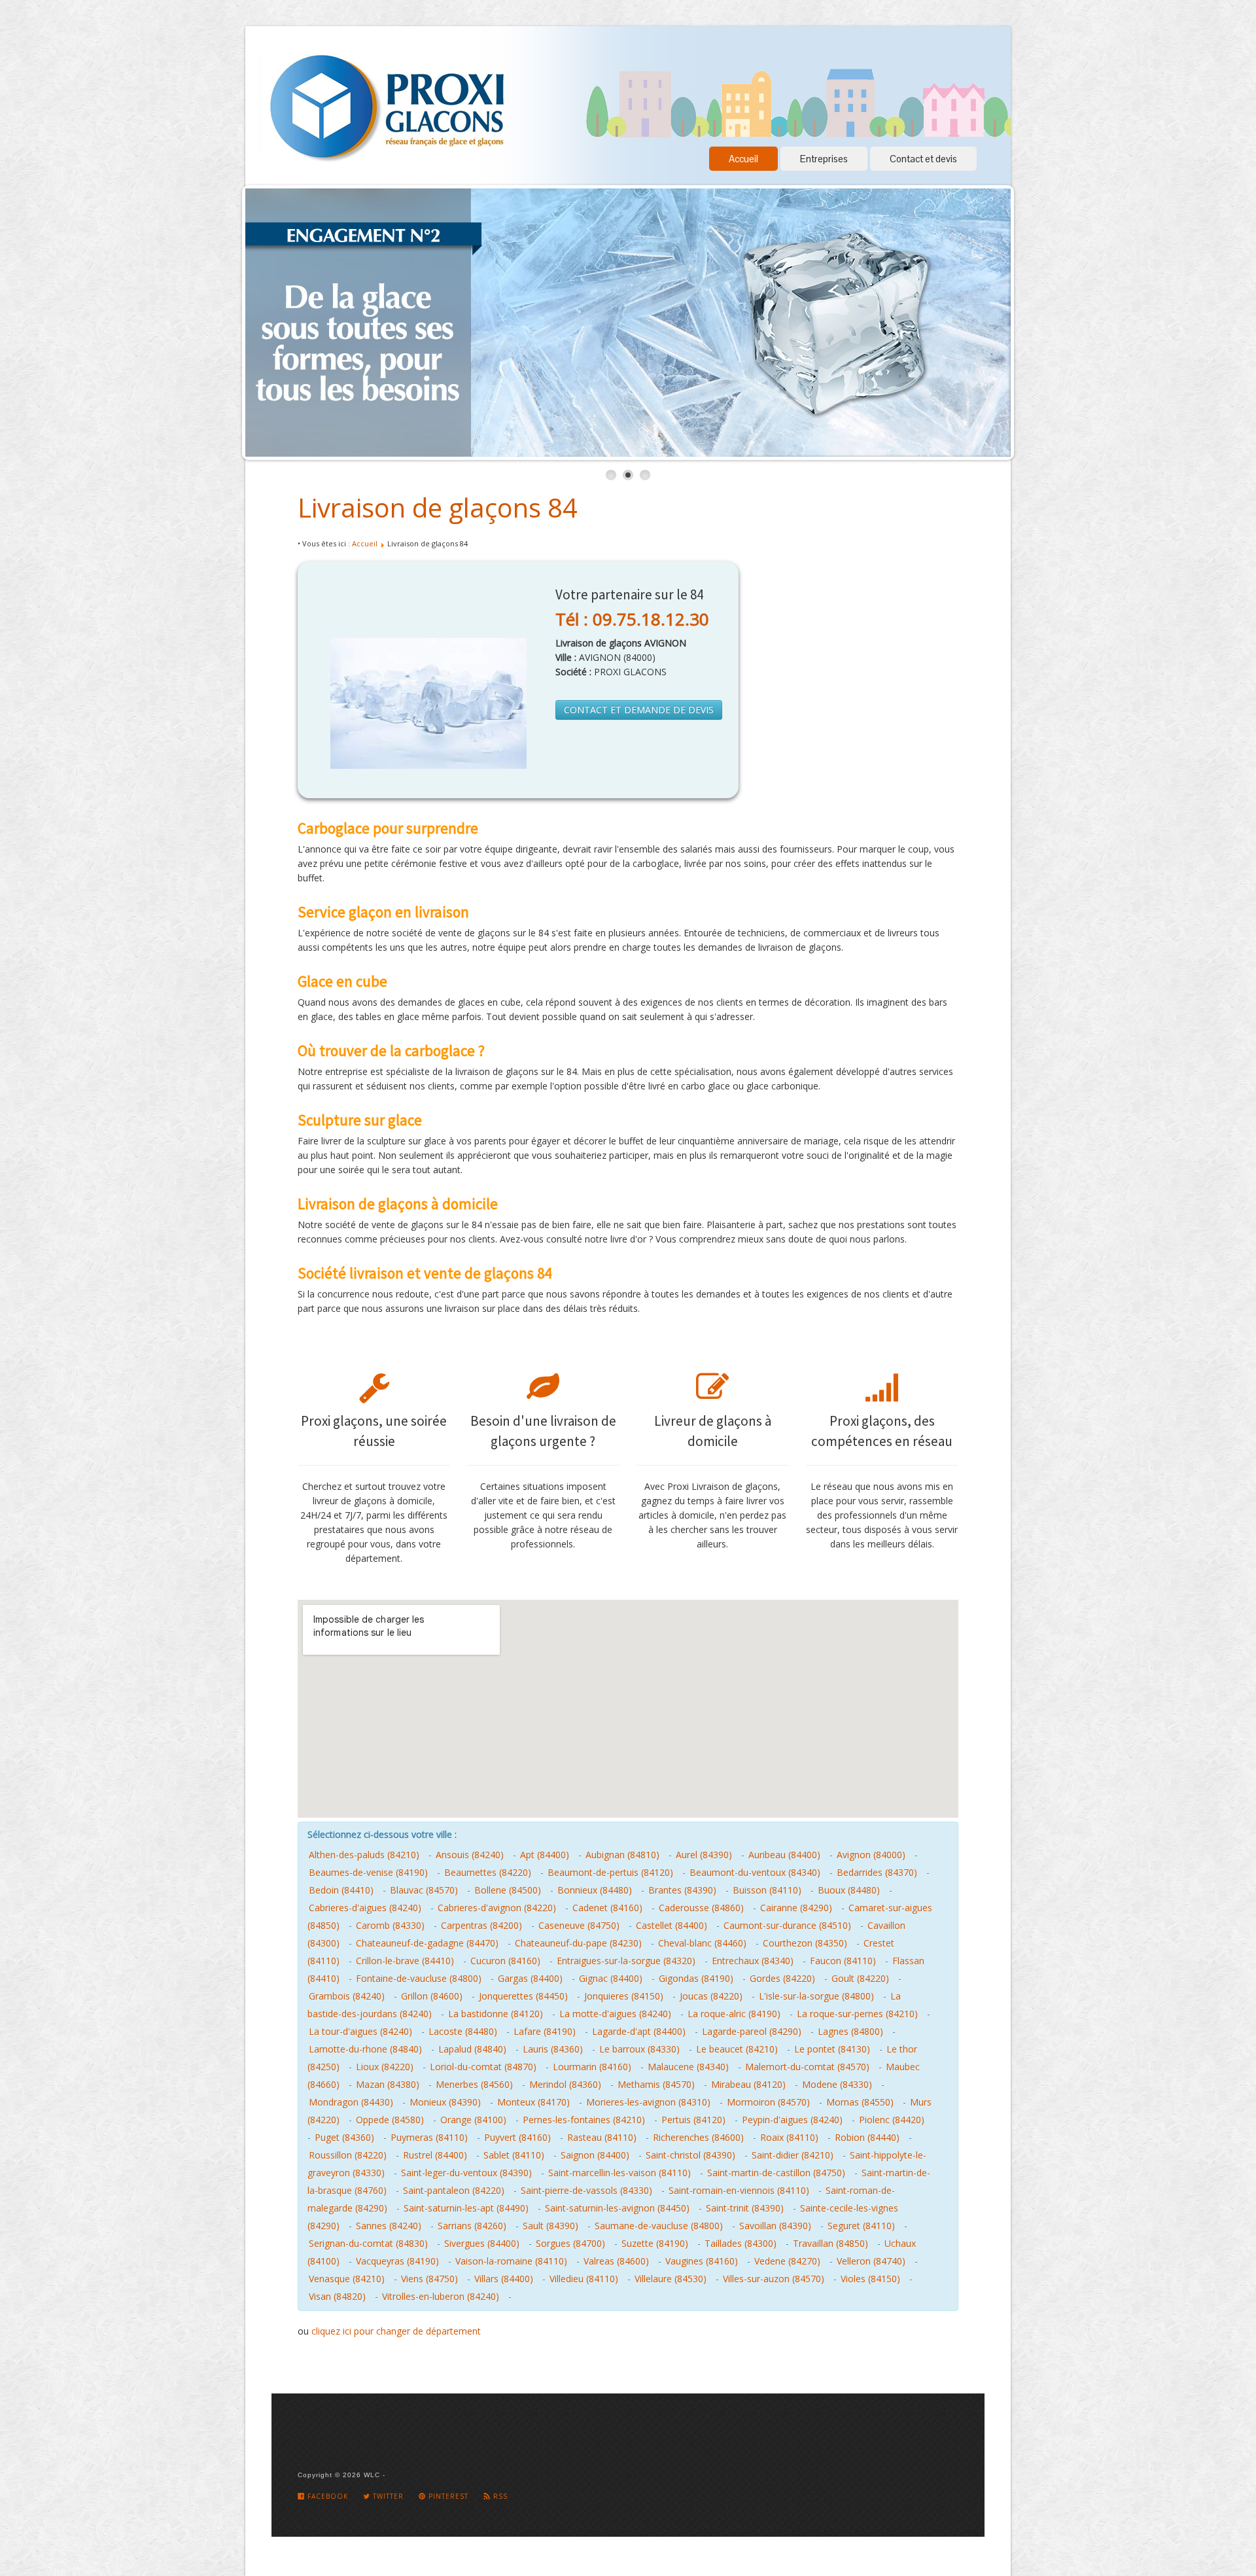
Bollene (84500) (508, 1890)
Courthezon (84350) (805, 1943)
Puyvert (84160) (517, 2137)
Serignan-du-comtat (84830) (368, 2243)
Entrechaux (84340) (753, 1961)
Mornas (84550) (860, 2102)
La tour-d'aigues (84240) (360, 2031)
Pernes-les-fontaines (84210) (584, 2120)
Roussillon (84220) (348, 2155)
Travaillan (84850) (830, 2243)
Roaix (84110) (789, 2137)
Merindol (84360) (565, 2084)
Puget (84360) (344, 2137)
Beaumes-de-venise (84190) (368, 1872)
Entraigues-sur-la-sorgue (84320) (626, 1961)
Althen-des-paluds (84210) (364, 1855)
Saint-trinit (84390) (745, 2208)
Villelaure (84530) (671, 2279)
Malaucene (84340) (688, 2067)
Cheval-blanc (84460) (702, 1943)
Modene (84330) (837, 2084)
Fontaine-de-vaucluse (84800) (419, 1978)
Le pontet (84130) (832, 2049)
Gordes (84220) (782, 1978)
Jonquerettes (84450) (523, 1996)
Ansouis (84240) (470, 1855)
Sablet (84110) (514, 2155)
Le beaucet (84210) (737, 2049)
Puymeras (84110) (429, 2137)
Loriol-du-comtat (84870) (483, 2067)
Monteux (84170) (533, 2102)
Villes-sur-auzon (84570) (774, 2279)
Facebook (326, 2496)
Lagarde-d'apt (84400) (639, 2031)
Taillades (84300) (741, 2243)
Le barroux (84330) (639, 2049)
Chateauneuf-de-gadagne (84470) (427, 1943)
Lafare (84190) (545, 2031)
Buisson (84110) (767, 1890)
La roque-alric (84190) (734, 2014)
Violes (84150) (870, 2279)
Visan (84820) (337, 2296)
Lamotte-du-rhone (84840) (365, 2049)
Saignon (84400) (595, 2155)
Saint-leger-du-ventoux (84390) (466, 2173)
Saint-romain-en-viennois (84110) (739, 2190)
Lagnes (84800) (850, 2031)
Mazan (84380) (388, 2084)
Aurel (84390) (704, 1855)
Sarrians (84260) (472, 2226)
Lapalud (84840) (472, 2049)
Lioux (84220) (385, 2067)
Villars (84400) (504, 2279)
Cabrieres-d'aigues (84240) (365, 1908)
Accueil (743, 159)
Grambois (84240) (347, 1996)
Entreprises (824, 159)
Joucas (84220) (711, 1996)
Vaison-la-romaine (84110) (511, 2261)
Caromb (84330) (390, 1925)
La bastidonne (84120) (496, 2014)
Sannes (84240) (389, 2226)
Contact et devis (923, 159)
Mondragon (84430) (351, 2102)
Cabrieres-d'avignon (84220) (497, 1908)
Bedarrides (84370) (877, 1872)
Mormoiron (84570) (768, 2102)
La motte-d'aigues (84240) (615, 2014)
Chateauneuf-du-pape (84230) (578, 1943)
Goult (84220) (860, 1978)
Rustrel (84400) (435, 2155)
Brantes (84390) (682, 1890)
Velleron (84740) (871, 2261)
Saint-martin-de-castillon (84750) (776, 2173)
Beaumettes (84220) (488, 1872)
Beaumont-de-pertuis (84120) (610, 1872)
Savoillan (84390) (775, 2226)
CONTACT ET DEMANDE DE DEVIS (639, 710)
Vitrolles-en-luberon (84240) (441, 2296)
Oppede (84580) (390, 2120)
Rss (499, 2496)
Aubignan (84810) (622, 1855)
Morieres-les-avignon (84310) (648, 2102)
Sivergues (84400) (482, 2243)
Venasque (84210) (347, 2279)
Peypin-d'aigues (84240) (792, 2120)
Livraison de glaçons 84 (438, 507)
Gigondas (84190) (696, 1978)
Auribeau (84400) (784, 1855)
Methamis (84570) (656, 2084)
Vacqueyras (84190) (397, 2261)
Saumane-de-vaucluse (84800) (659, 2226)
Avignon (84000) (871, 1855)
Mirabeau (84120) (748, 2084)
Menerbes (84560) (474, 2084)
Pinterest (447, 2496)
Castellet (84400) (672, 1925)
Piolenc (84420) (892, 2120)
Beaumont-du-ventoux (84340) (755, 1872)
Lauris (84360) (553, 2049)
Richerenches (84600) (698, 2137)
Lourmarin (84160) (592, 2067)
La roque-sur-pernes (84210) (857, 2014)
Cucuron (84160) (505, 1961)
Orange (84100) (473, 2120)
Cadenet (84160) (607, 1908)
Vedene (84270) (787, 2261)
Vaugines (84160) (702, 2261)
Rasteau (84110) (602, 2137)
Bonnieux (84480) (595, 1890)
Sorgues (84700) (570, 2243)
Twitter (387, 2496)
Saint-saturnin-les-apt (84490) (466, 2208)
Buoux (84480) (849, 1890)
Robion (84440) (867, 2137)
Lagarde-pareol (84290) (752, 2031)
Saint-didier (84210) (793, 2155)
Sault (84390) (550, 2226)
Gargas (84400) (530, 1978)
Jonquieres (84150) (624, 1996)
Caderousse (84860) (701, 1908)
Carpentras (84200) (481, 1925)
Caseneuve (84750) (579, 1925)
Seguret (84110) (861, 2226)
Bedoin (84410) (341, 1890)
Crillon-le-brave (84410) (405, 1961)
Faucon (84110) (843, 1961)
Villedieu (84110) (584, 2279)
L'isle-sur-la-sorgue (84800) (816, 1996)
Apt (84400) (545, 1855)
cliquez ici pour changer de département (396, 2331)
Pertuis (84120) (693, 2120)
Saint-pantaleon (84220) (454, 2190)
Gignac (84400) (611, 1978)
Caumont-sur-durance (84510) (787, 1925)
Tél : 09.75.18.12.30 (632, 619)
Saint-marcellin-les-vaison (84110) (619, 2173)
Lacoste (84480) (463, 2031)
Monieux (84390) (445, 2102)
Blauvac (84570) (424, 1890)
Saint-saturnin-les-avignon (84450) (617, 2208)
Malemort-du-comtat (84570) (807, 2067)
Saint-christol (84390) (690, 2155)
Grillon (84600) (432, 1996)
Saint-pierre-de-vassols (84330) (586, 2190)
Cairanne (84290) (796, 1908)
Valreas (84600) (616, 2261)
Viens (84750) (429, 2279)
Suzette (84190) (655, 2243)
